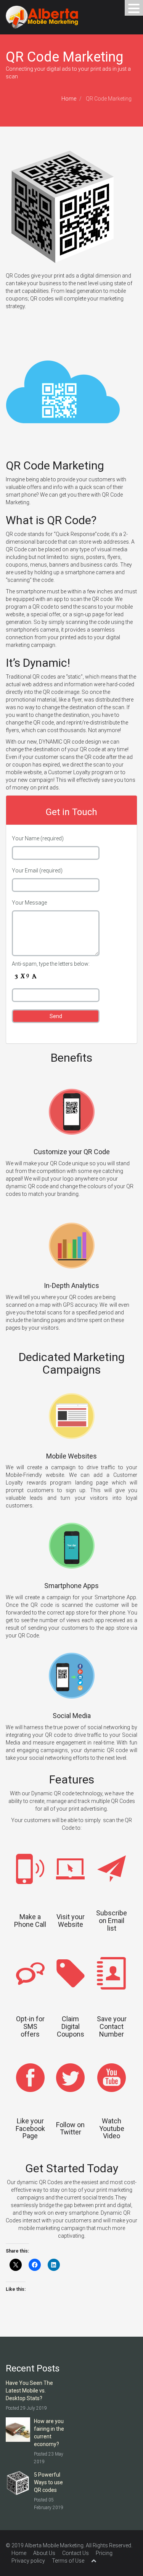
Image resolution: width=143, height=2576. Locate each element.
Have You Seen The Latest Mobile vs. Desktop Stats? (29, 2391)
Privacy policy (28, 2561)
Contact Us (76, 2553)
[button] (134, 8)
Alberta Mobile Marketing (54, 2545)
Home (69, 99)
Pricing (104, 2553)
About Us (44, 2553)
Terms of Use (68, 2561)
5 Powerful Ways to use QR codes (48, 2482)
